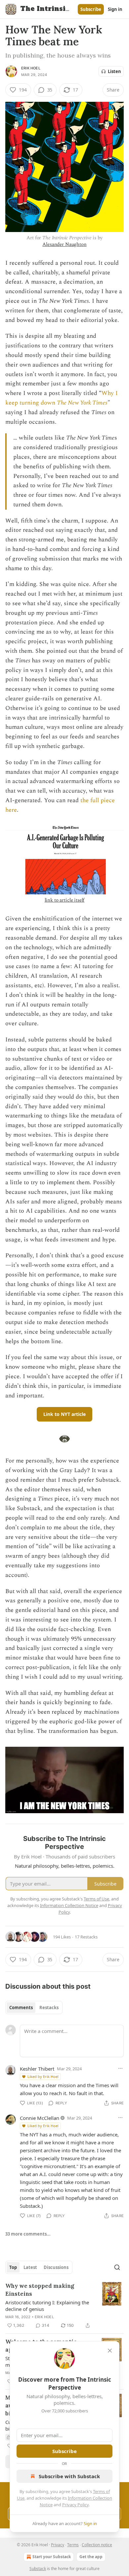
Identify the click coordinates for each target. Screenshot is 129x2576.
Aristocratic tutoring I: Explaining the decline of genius (47, 2306)
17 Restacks (86, 1937)
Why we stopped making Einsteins (40, 2290)
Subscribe (91, 9)
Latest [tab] (30, 2267)
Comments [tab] (21, 2008)
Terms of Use (96, 1899)
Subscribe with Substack (69, 2476)
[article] (64, 2306)
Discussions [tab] (56, 2267)
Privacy (58, 2545)
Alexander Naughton (64, 244)
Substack (38, 2569)
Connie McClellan (40, 2118)
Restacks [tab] (49, 2008)
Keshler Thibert (37, 2069)
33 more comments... (28, 2234)
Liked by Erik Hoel (43, 2076)
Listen (114, 71)
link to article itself (65, 900)
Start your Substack (52, 2557)
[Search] (117, 2267)
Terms (73, 2545)
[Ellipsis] (120, 2068)
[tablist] (34, 2008)
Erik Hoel (31, 68)
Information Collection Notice (69, 1905)
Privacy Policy (75, 2505)
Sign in (115, 9)
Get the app (91, 2557)
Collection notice (97, 2545)
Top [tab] (13, 2267)
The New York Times (82, 403)
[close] (110, 2351)
